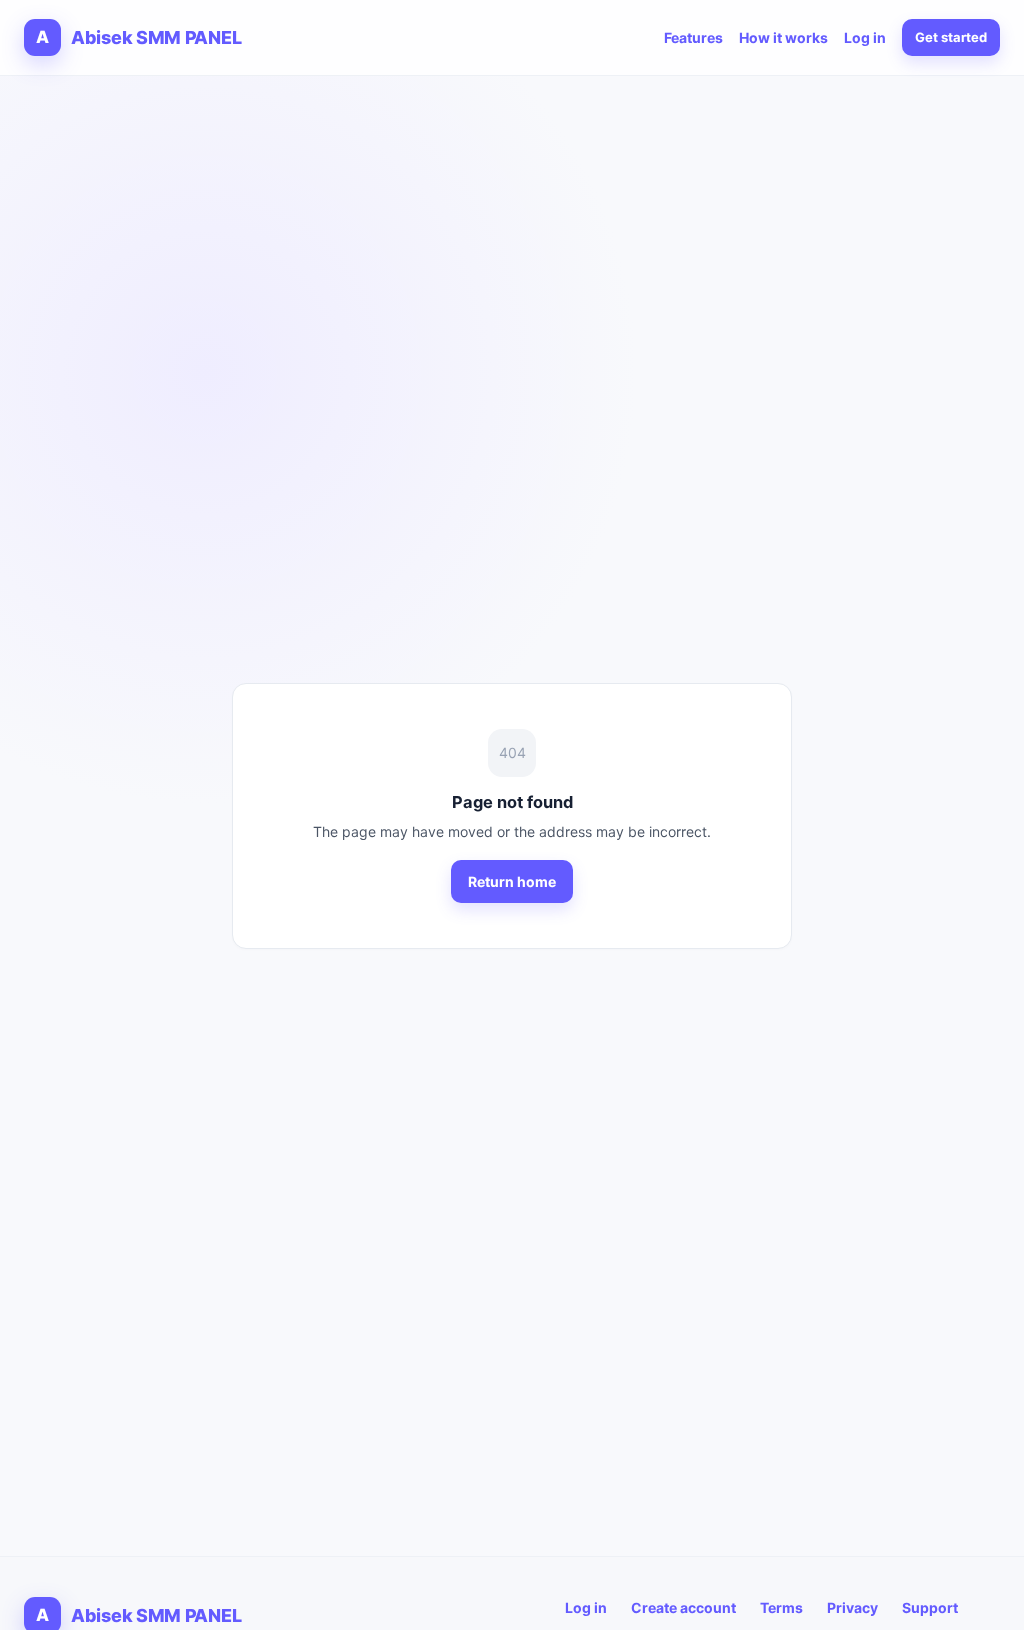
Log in (865, 37)
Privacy (852, 1607)
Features (693, 37)
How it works (783, 37)
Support (930, 1607)
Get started (951, 37)
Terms (781, 1607)
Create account (683, 1607)
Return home (512, 881)
